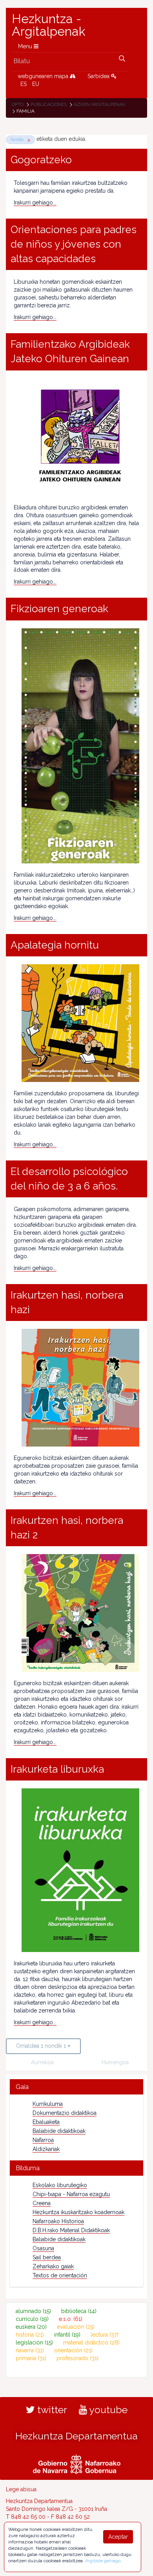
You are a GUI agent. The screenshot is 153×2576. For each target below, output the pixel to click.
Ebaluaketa (46, 2122)
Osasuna (43, 2248)
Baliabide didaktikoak (59, 2131)
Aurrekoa (42, 2062)
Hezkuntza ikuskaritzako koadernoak (78, 2212)
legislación (34, 2342)
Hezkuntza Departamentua (76, 2436)
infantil (67, 2335)
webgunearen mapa (44, 76)
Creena (42, 2203)
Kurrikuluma (48, 2104)
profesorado (77, 2358)
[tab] (76, 2087)
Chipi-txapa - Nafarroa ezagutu (71, 2194)
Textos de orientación (60, 2275)
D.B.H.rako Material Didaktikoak (71, 2230)
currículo (32, 2319)
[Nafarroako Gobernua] (77, 2463)
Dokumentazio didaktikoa (65, 2113)
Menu (26, 46)
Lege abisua (21, 2489)
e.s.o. (71, 2319)
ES (24, 84)
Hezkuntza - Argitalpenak (49, 25)
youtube (107, 2410)
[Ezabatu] (27, 140)
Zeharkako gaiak (53, 2266)
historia (30, 2335)
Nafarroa (43, 2140)
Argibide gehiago (103, 2561)
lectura (105, 2335)
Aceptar (118, 2537)
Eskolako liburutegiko (60, 2185)
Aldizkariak (46, 2149)
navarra (30, 2350)
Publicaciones (49, 104)
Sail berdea (47, 2257)
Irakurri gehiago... (35, 203)
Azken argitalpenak (100, 104)
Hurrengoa (115, 2062)
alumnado (33, 2311)
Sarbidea (99, 76)
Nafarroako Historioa (58, 2221)
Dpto (18, 104)
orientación (73, 2350)
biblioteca (79, 2311)
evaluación (76, 2327)
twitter (51, 2410)
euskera (31, 2327)
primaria (31, 2358)
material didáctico (91, 2342)
